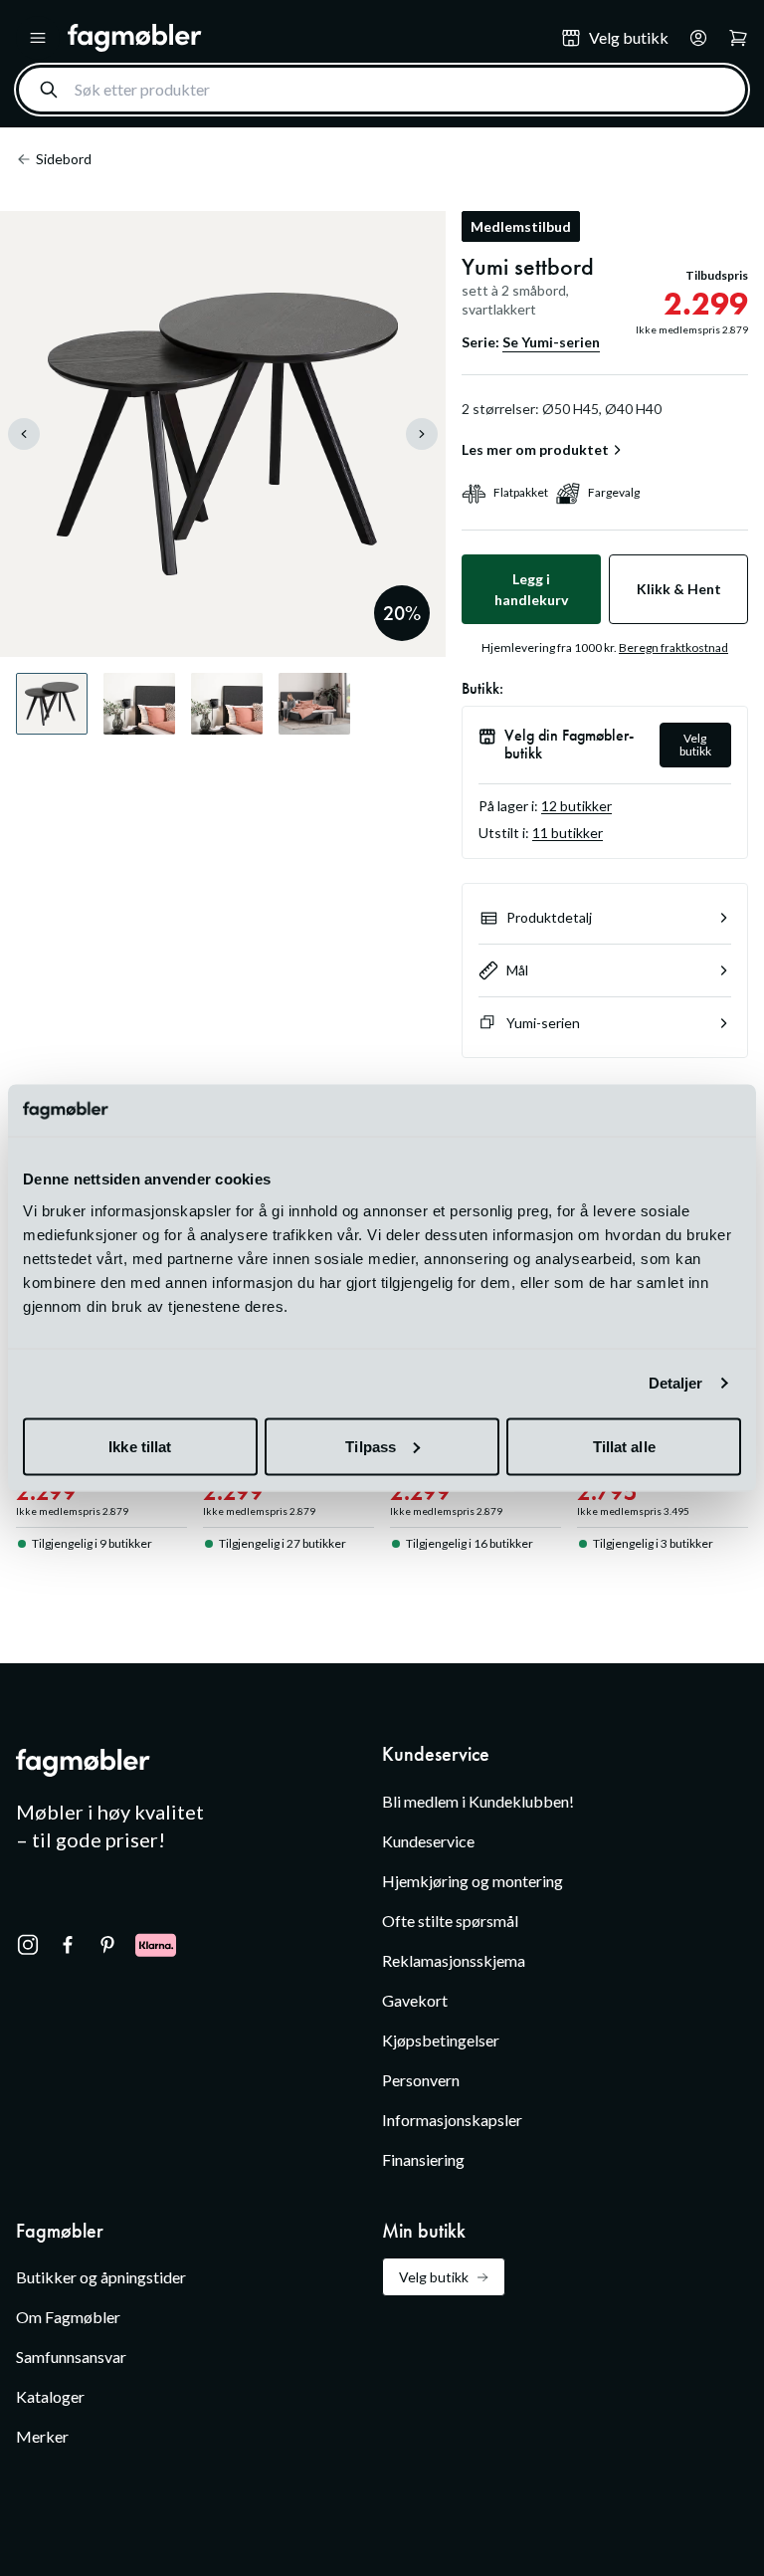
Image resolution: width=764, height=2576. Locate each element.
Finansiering (423, 2159)
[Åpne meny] (38, 38)
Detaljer (676, 1383)
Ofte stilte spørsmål (450, 1921)
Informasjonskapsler (452, 2120)
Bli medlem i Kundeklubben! (478, 1801)
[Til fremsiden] (300, 38)
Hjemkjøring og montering (473, 1881)
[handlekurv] (692, 38)
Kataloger (50, 2396)
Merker (42, 2436)
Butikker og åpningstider (101, 2277)
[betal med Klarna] (156, 1945)
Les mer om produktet (535, 450)
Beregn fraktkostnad (673, 647)
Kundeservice (428, 1841)
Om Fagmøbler (68, 2317)
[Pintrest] (107, 1945)
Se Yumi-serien (551, 342)
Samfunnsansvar (71, 2357)
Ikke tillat (140, 1446)
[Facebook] (68, 1945)
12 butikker (576, 806)
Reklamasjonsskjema (454, 1960)
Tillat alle (624, 1446)
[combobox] (382, 90)
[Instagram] (28, 1945)
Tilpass (371, 1446)
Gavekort (415, 2000)
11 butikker (568, 833)
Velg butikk (695, 745)
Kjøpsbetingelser (441, 2040)
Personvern (421, 2080)
